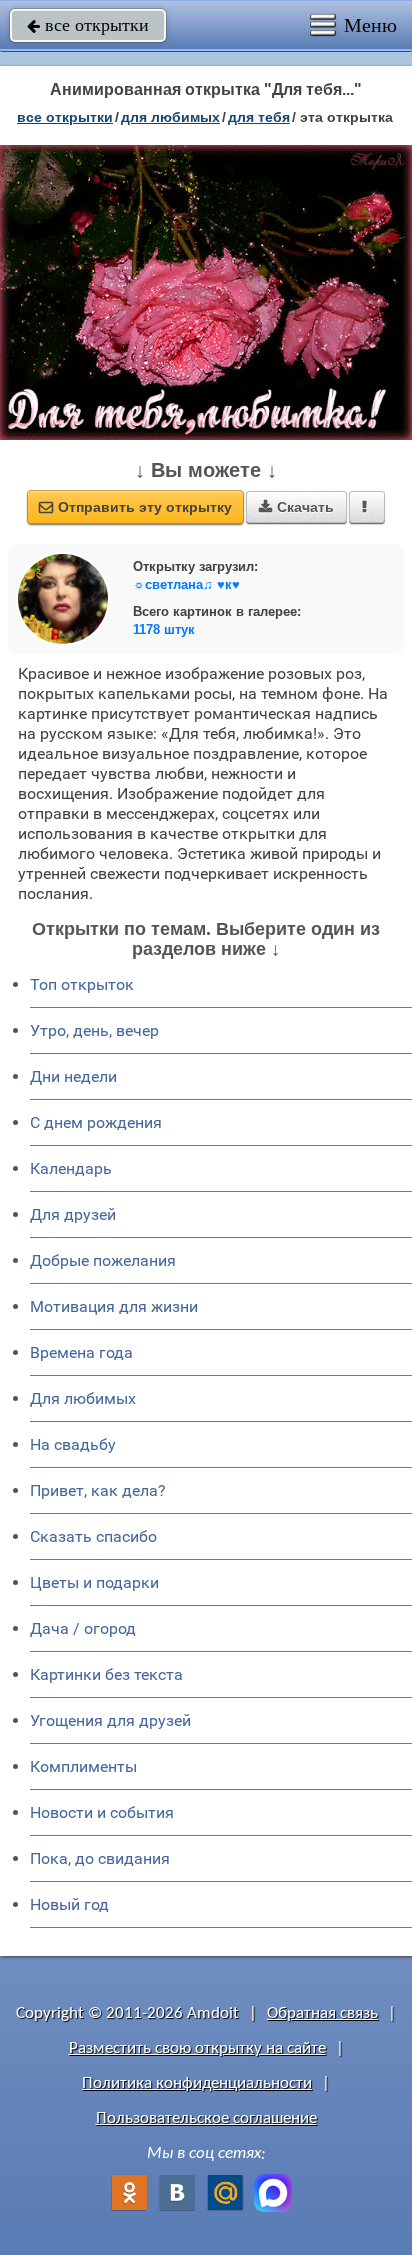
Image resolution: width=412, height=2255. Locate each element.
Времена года (81, 1352)
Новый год (69, 1904)
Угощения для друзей (110, 1720)
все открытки (88, 25)
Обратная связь (322, 2013)
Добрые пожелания (103, 1260)
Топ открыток (82, 984)
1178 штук (164, 629)
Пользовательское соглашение (206, 2118)
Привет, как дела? (98, 1490)
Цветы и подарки (94, 1582)
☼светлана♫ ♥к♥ (186, 584)
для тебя (259, 117)
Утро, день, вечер (94, 1030)
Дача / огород (83, 1628)
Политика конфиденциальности (197, 2083)
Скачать (296, 507)
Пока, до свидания (100, 1858)
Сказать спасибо (93, 1536)
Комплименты (83, 1766)
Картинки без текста (106, 1674)
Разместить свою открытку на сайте (197, 2048)
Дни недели (73, 1076)
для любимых (170, 117)
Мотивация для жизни (114, 1306)
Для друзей (73, 1214)
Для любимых (83, 1398)
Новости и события (102, 1812)
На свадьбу (73, 1444)
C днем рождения (96, 1122)
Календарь (71, 1168)
